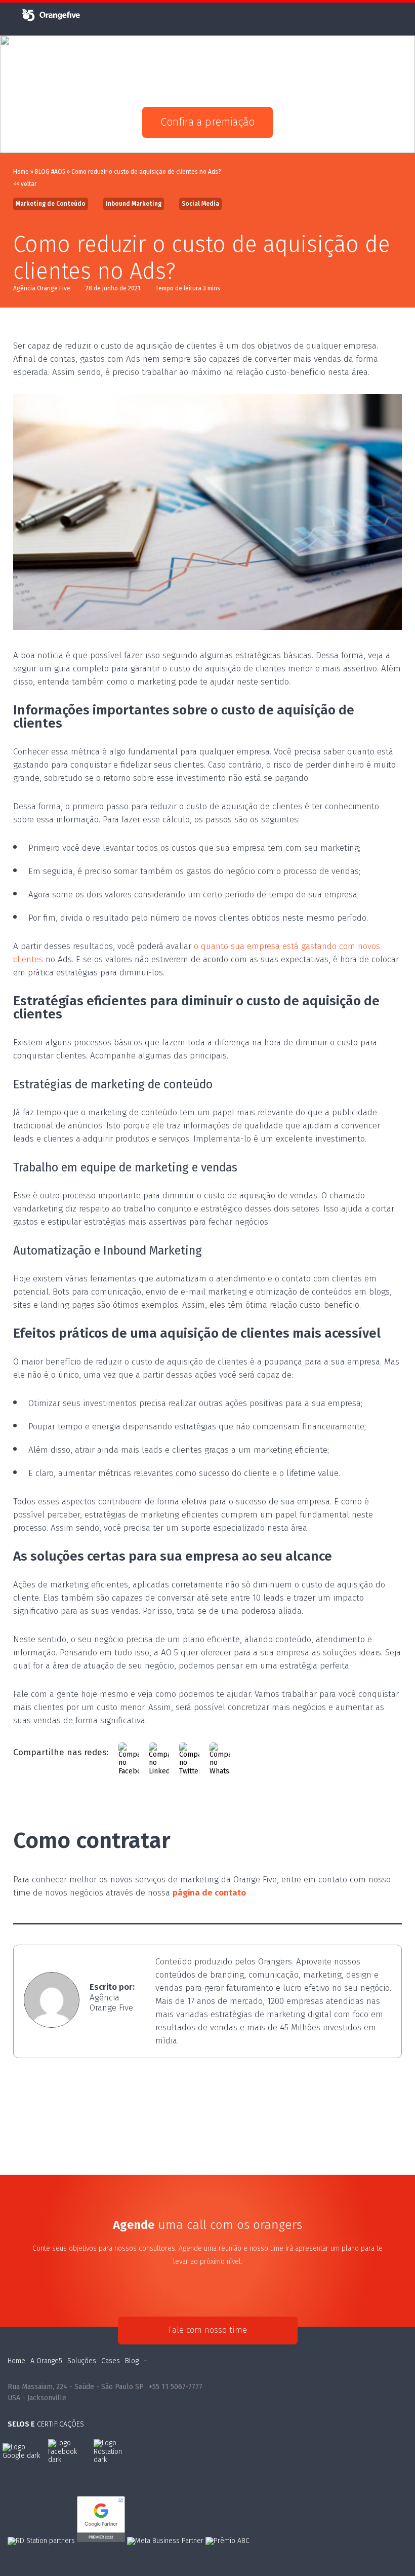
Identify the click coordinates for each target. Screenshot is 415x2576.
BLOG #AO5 (50, 172)
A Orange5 (46, 2361)
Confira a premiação (207, 122)
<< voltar (25, 184)
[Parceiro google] (102, 2541)
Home (21, 172)
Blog (132, 2361)
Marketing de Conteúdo (51, 204)
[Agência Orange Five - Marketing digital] (51, 20)
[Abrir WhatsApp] (390, 2550)
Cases (111, 2361)
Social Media (200, 204)
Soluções (82, 2361)
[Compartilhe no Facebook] (129, 1753)
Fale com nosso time (208, 2330)
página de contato (209, 1893)
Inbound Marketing (134, 204)
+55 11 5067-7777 (176, 2387)
